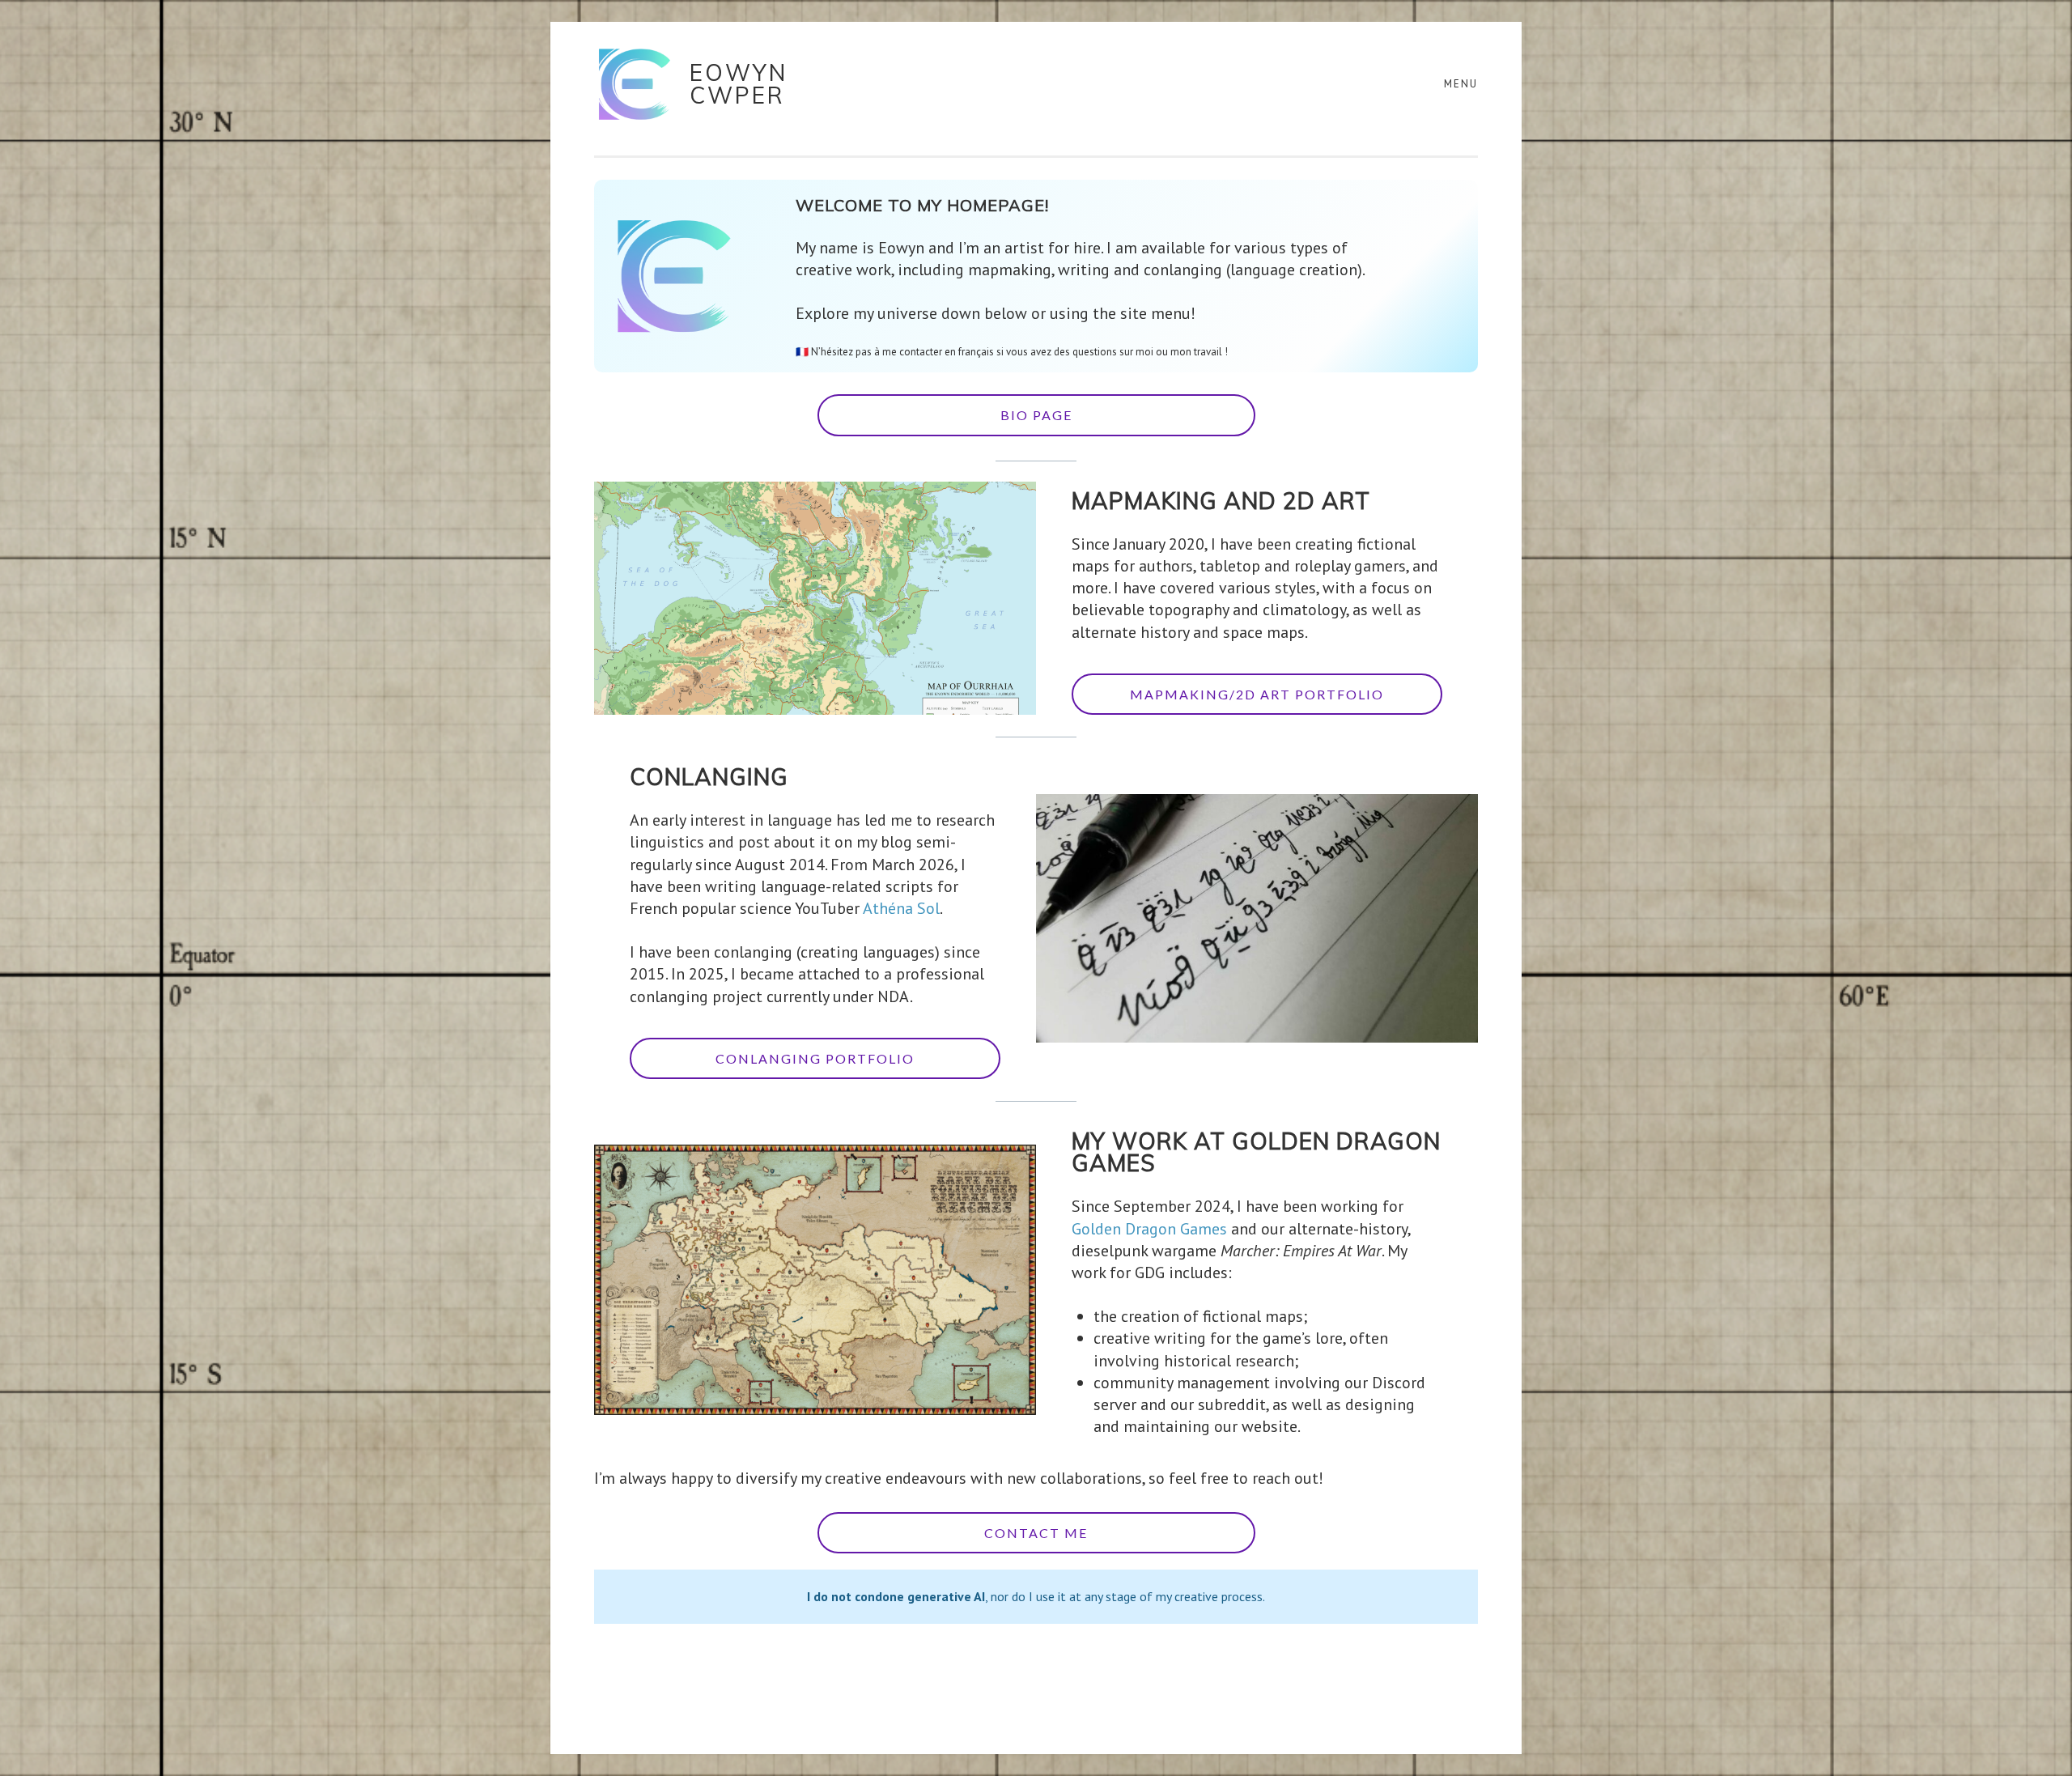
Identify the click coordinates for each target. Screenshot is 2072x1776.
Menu (1461, 84)
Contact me (1036, 1533)
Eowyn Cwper (739, 84)
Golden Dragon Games (1149, 1229)
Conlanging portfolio (815, 1058)
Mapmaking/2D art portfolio (1257, 694)
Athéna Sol (901, 908)
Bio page (1036, 415)
